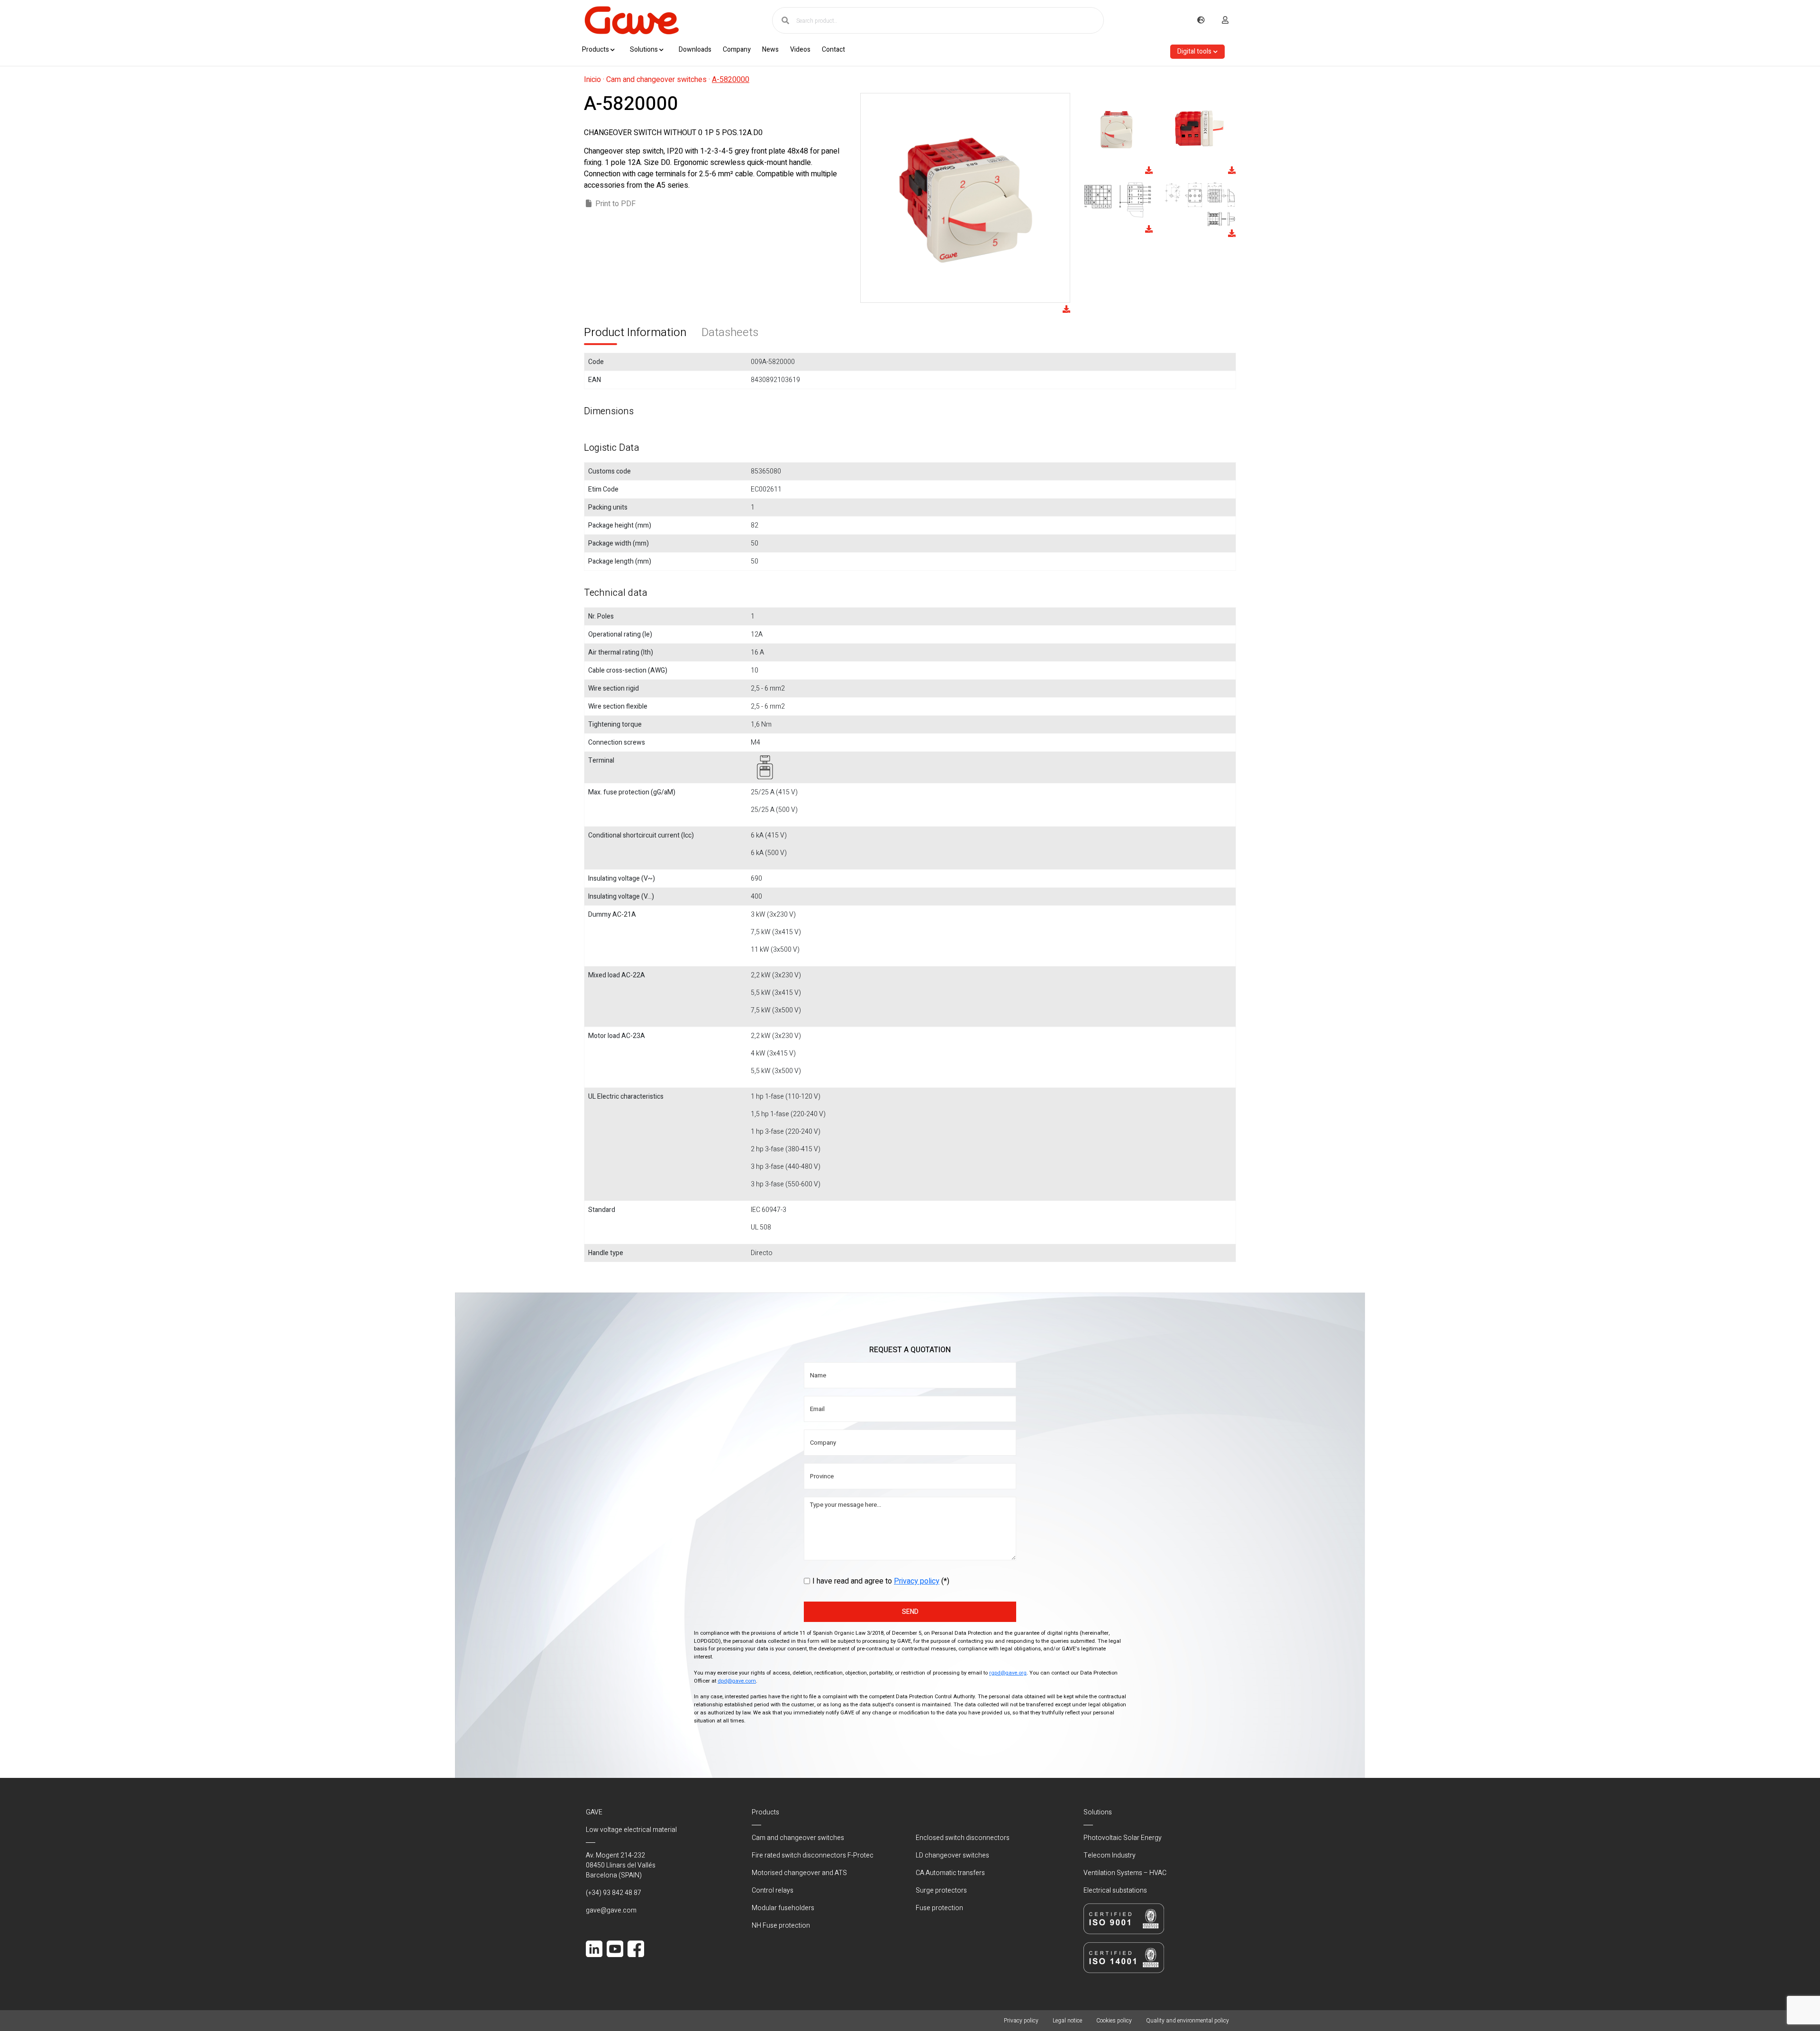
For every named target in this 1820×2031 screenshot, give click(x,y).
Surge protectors (941, 1890)
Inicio (592, 80)
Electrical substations (1115, 1890)
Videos (800, 50)
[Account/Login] (1225, 20)
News (770, 50)
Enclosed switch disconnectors (963, 1838)
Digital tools (1194, 51)
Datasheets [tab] (730, 332)
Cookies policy (1114, 2021)
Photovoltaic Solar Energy (1123, 1838)
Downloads (695, 50)
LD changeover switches (952, 1855)
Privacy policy (917, 1581)
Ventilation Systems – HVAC (1125, 1873)
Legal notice (1067, 2021)
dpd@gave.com (737, 1681)
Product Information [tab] (635, 332)
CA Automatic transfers (950, 1873)
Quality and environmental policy (1188, 2021)
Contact (833, 50)
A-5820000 (731, 80)
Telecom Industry (1110, 1855)
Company (737, 50)
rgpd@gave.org (1008, 1673)
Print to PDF (615, 204)
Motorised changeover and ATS (799, 1873)
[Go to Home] (631, 20)
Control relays (773, 1890)
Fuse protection (939, 1908)
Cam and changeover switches (656, 80)
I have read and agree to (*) (881, 1581)
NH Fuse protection (781, 1926)
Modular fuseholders (783, 1908)
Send (910, 1612)
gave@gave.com (611, 1910)
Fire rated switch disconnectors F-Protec (813, 1855)
